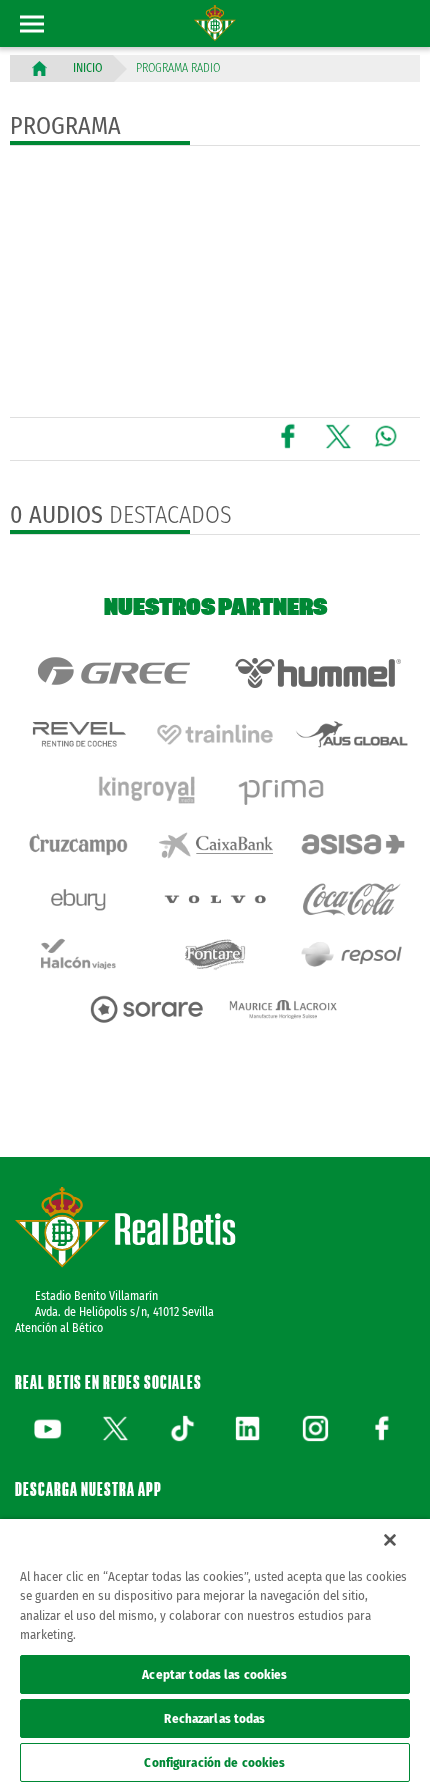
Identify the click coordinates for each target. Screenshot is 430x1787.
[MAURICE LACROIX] (283, 1009)
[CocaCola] (351, 899)
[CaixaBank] (215, 844)
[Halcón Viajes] (78, 954)
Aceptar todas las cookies (214, 1674)
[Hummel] (317, 673)
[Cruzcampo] (78, 844)
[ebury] (78, 899)
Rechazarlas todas (214, 1718)
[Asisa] (351, 844)
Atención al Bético (59, 1328)
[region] (215, 1653)
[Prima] (283, 789)
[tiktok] (182, 1428)
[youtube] (48, 1428)
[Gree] (112, 673)
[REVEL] (78, 734)
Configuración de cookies (214, 1762)
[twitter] (115, 1428)
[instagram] (315, 1428)
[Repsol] (351, 954)
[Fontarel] (215, 954)
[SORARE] (146, 1009)
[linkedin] (248, 1428)
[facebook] (382, 1428)
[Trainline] (215, 734)
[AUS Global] (351, 734)
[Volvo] (215, 899)
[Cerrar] (390, 1540)
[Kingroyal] (146, 789)
